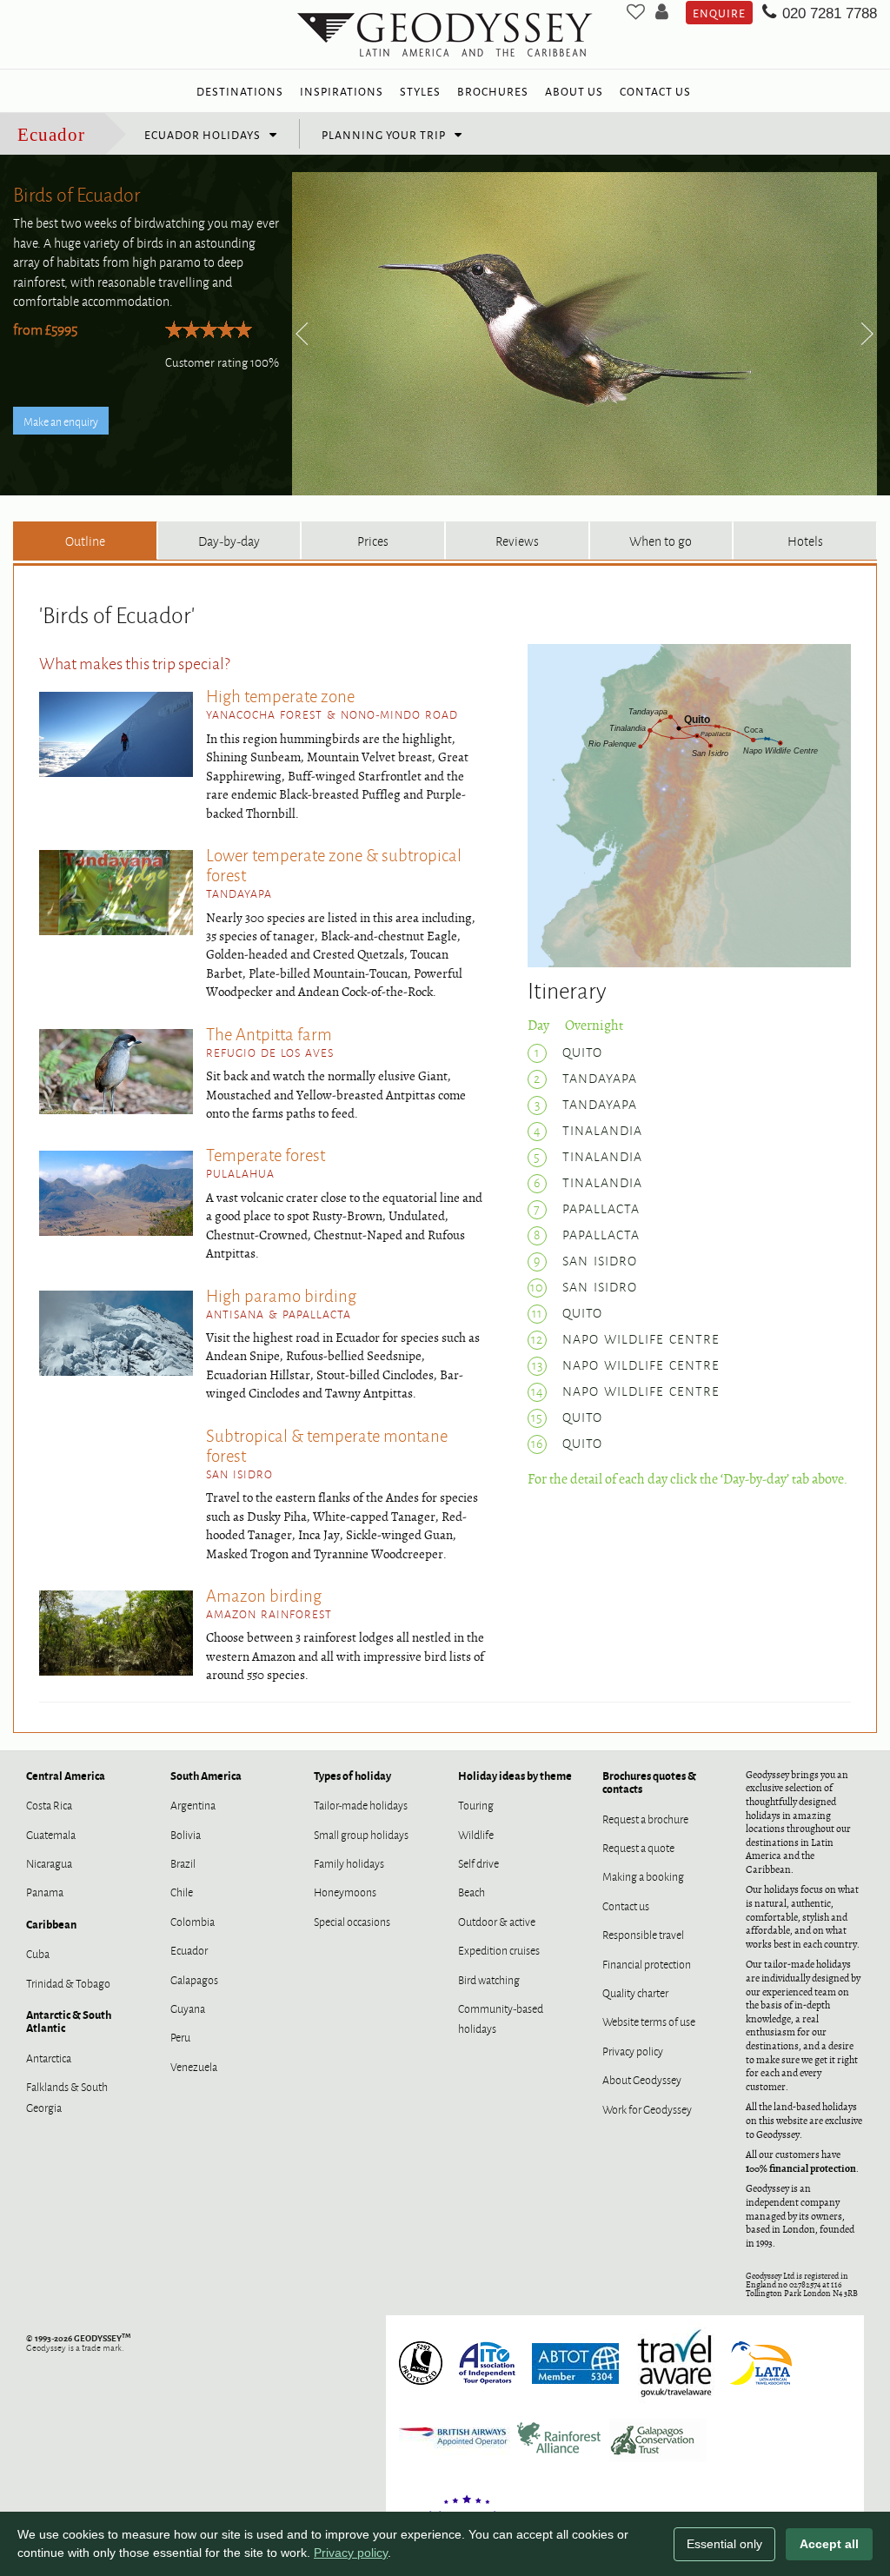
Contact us (626, 1905)
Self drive (478, 1862)
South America (206, 1775)
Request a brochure (645, 1818)
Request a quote (638, 1847)
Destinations (240, 90)
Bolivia (186, 1834)
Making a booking (643, 1876)
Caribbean (51, 1924)
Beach (472, 1891)
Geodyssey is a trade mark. (78, 2342)
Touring (476, 1804)
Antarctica (49, 2057)
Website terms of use (649, 2021)
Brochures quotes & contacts (649, 1782)
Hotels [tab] (805, 540)
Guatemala (51, 1834)
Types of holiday (352, 1775)
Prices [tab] (373, 540)
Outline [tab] (85, 540)
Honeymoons (345, 1891)
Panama (45, 1891)
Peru (180, 2036)
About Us (574, 90)
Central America (66, 1775)
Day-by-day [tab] (229, 540)
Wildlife (476, 1834)
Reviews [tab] (517, 540)
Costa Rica (49, 1804)
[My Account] (662, 13)
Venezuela (194, 2066)
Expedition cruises (499, 1949)
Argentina (193, 1804)
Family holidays (349, 1862)
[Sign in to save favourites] (636, 13)
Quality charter (635, 1992)
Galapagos (194, 1979)
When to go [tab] (661, 540)
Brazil (183, 1862)
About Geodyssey (642, 2079)
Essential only (724, 2544)
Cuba (38, 1953)
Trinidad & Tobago (68, 1982)
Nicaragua (49, 1862)
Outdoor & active (497, 1921)
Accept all (829, 2544)
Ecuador (51, 134)
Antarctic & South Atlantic (69, 2021)
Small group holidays (361, 1834)
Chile (182, 1891)
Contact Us (655, 90)
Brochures (493, 90)
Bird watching (489, 1979)
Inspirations (342, 90)
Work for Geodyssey (647, 2108)
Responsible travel (643, 1934)
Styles (420, 90)
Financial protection (647, 1963)
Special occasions (352, 1921)
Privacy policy (633, 2050)
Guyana (188, 2008)
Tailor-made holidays (361, 1804)
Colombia (193, 1921)
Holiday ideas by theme (515, 1775)
